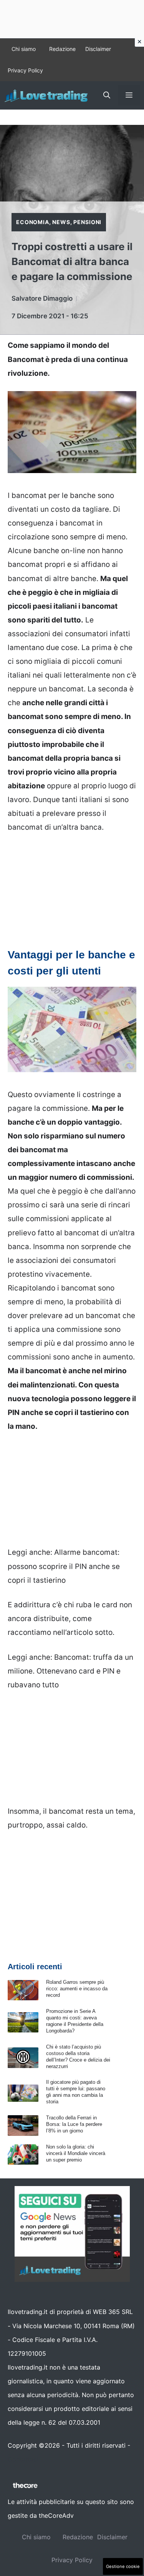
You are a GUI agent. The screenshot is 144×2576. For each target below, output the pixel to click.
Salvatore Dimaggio (42, 298)
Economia (33, 222)
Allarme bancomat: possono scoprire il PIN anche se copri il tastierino (64, 1566)
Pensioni (87, 222)
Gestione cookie (123, 2566)
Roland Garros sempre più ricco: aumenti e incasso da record (77, 1989)
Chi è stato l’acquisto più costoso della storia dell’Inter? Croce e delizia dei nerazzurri (78, 2057)
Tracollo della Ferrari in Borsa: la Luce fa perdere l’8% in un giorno (74, 2124)
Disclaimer (98, 49)
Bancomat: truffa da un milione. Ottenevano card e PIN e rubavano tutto (70, 1671)
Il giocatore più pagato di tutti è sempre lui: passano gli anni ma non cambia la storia (76, 2092)
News (61, 222)
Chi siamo (24, 49)
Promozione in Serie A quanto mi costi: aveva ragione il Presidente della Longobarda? (75, 2021)
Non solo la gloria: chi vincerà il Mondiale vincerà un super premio (76, 2153)
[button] (107, 95)
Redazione (62, 49)
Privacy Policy (25, 70)
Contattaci (23, 2459)
